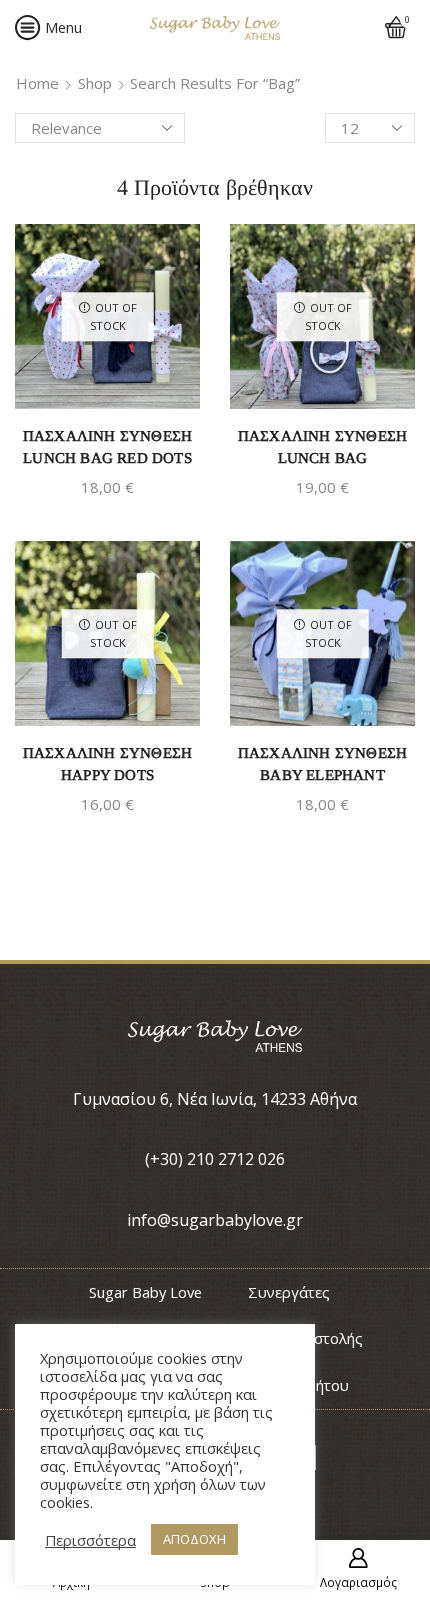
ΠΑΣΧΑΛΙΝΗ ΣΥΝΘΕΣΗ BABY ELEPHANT (322, 764)
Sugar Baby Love (145, 1292)
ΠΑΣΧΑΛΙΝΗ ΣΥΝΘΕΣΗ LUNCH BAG (322, 447)
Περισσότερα (90, 1540)
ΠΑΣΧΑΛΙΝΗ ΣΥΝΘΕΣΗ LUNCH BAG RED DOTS (107, 447)
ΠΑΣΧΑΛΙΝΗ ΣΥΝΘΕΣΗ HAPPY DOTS (107, 764)
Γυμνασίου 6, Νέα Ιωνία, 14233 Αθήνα (215, 1099)
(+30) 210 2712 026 (215, 1159)
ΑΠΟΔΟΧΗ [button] (194, 1539)
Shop (95, 83)
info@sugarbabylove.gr (215, 1220)
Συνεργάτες (289, 1292)
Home (37, 83)
